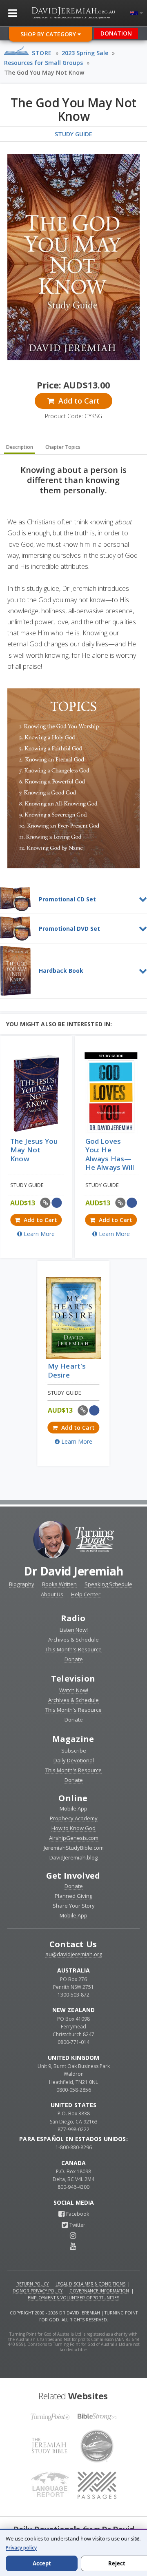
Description (20, 447)
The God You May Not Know (44, 72)
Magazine (73, 1739)
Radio (73, 1618)
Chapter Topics (63, 447)
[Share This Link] (46, 1203)
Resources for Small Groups (43, 63)
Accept (42, 2563)
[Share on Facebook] (57, 1203)
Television (73, 1679)
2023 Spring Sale (85, 53)
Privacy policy (21, 2548)
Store (42, 53)
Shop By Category (49, 34)
